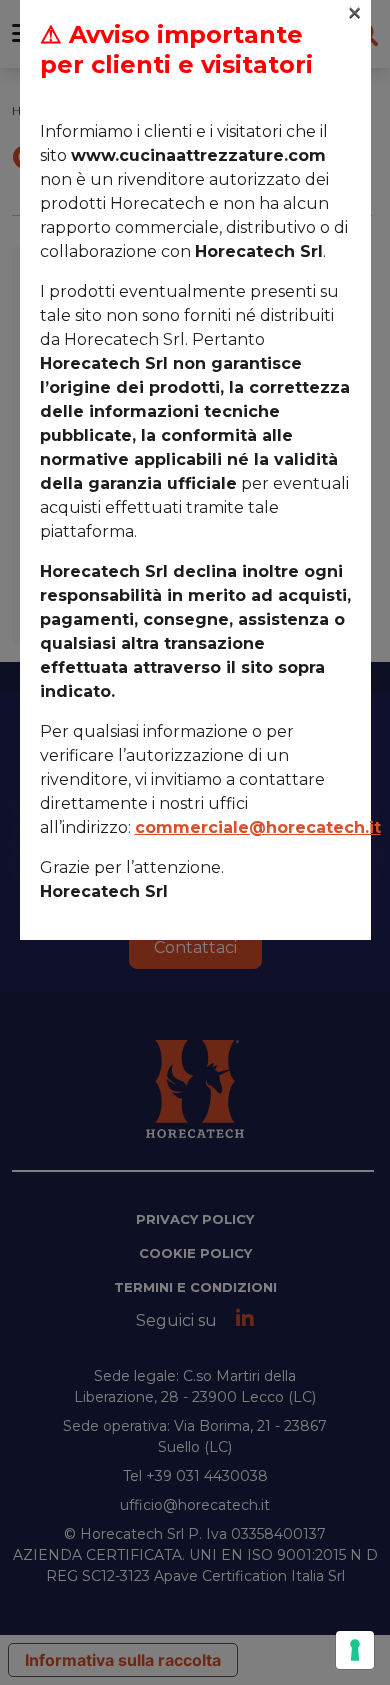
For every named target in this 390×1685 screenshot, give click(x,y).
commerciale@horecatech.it (258, 827)
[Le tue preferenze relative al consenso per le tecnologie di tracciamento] (355, 1650)
